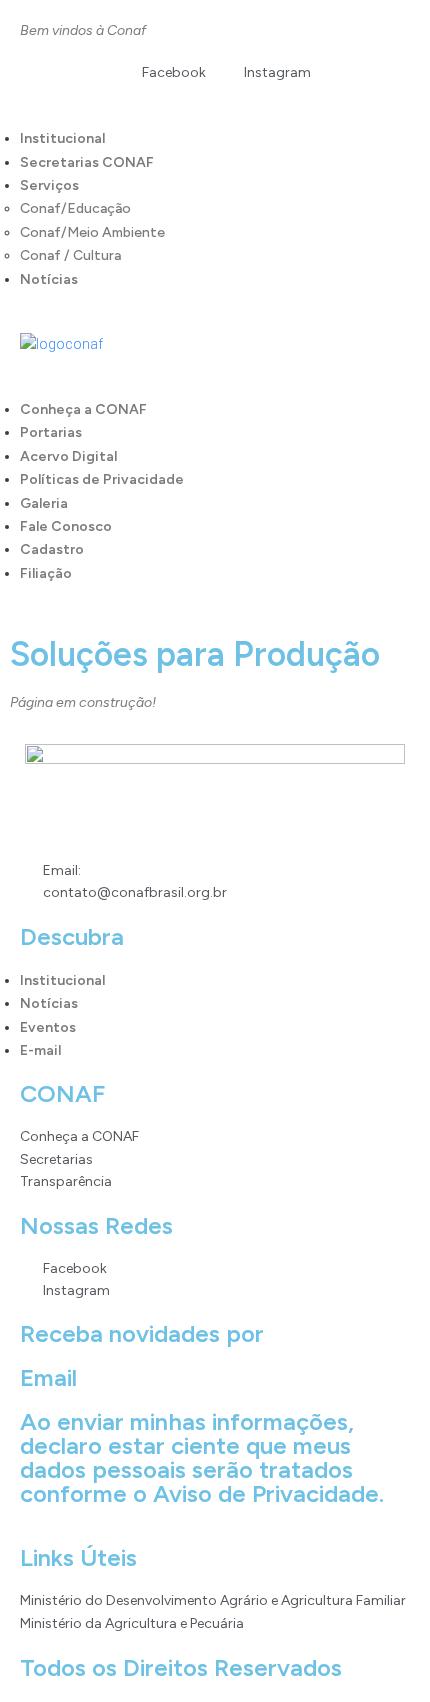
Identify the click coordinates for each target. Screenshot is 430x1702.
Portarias (51, 432)
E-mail (40, 1050)
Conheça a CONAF (83, 409)
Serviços (49, 185)
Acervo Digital (68, 456)
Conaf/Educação (75, 208)
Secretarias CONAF (87, 162)
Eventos (48, 1027)
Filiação (46, 573)
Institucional (62, 138)
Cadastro (52, 549)
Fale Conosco (66, 526)
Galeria (44, 503)
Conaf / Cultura (70, 255)
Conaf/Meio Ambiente (92, 232)
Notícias (49, 279)
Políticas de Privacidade (102, 479)
